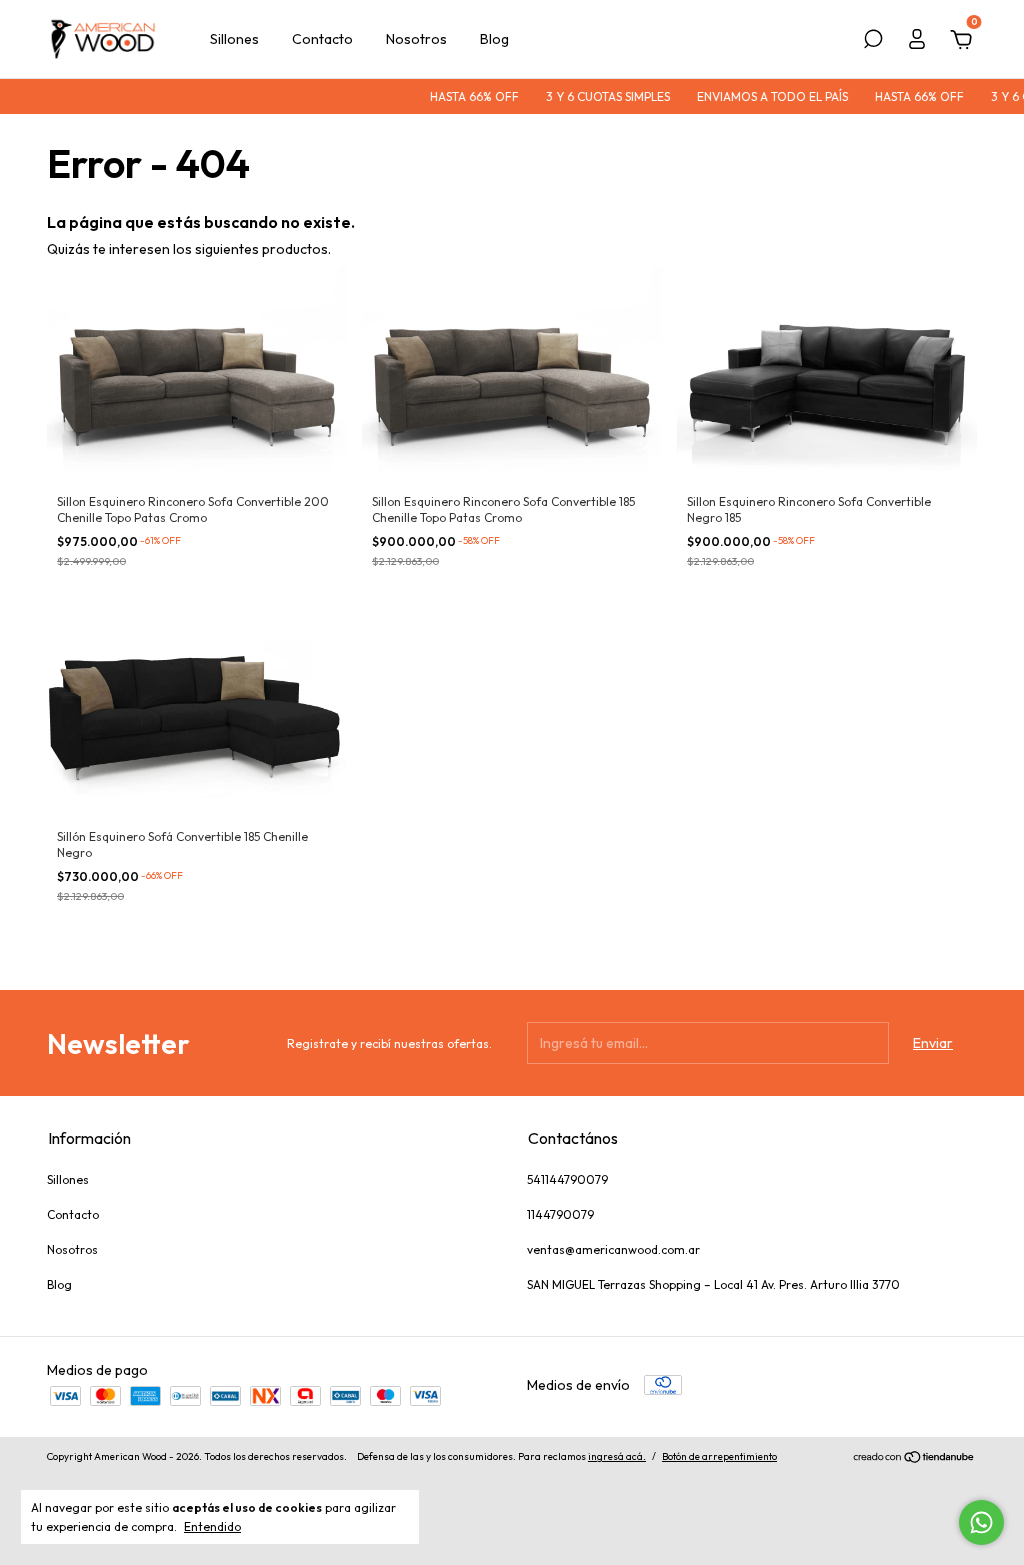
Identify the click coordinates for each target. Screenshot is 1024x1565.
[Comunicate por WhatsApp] (981, 1522)
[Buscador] (873, 42)
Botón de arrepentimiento (719, 1456)
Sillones (234, 39)
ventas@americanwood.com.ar (613, 1249)
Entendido (212, 1526)
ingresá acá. (617, 1456)
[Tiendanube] (914, 1459)
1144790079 (560, 1214)
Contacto (322, 39)
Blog (494, 39)
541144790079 (567, 1179)
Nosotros (416, 39)
